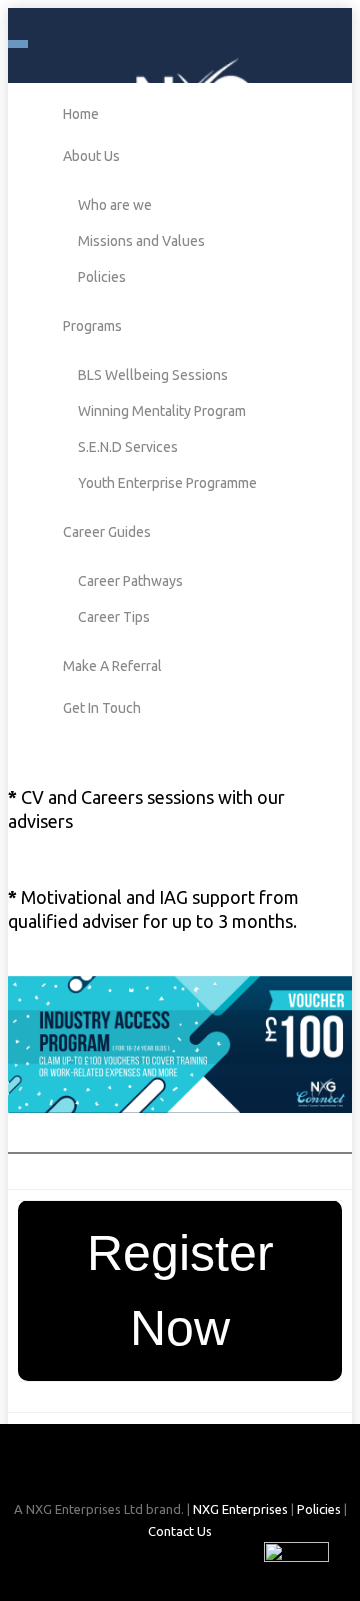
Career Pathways (130, 581)
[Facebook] (148, 1469)
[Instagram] (182, 1469)
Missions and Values (141, 241)
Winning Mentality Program (162, 411)
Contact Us (180, 1531)
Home (81, 114)
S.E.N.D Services (128, 447)
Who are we (115, 205)
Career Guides (107, 532)
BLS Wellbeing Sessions (153, 375)
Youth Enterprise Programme (167, 483)
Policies (102, 277)
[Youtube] (214, 1469)
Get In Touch (102, 708)
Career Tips (114, 617)
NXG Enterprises (240, 1509)
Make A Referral (112, 666)
